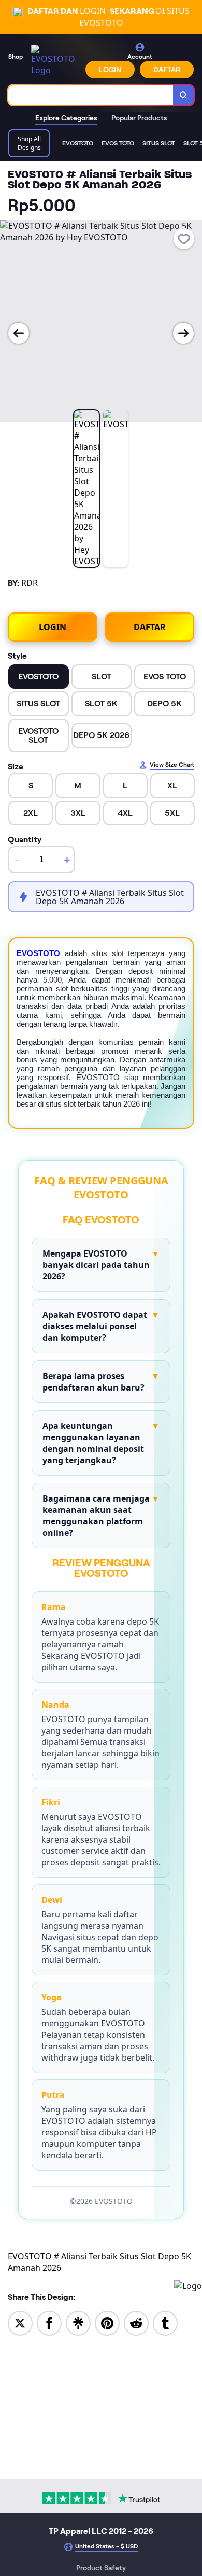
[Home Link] (55, 60)
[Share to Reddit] (136, 2322)
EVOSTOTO (38, 953)
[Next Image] (183, 333)
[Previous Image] (19, 333)
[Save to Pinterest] (107, 2322)
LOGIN (110, 70)
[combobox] (91, 95)
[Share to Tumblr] (165, 2322)
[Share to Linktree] (78, 2322)
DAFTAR (167, 70)
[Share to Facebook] (49, 2322)
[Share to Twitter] (20, 2322)
